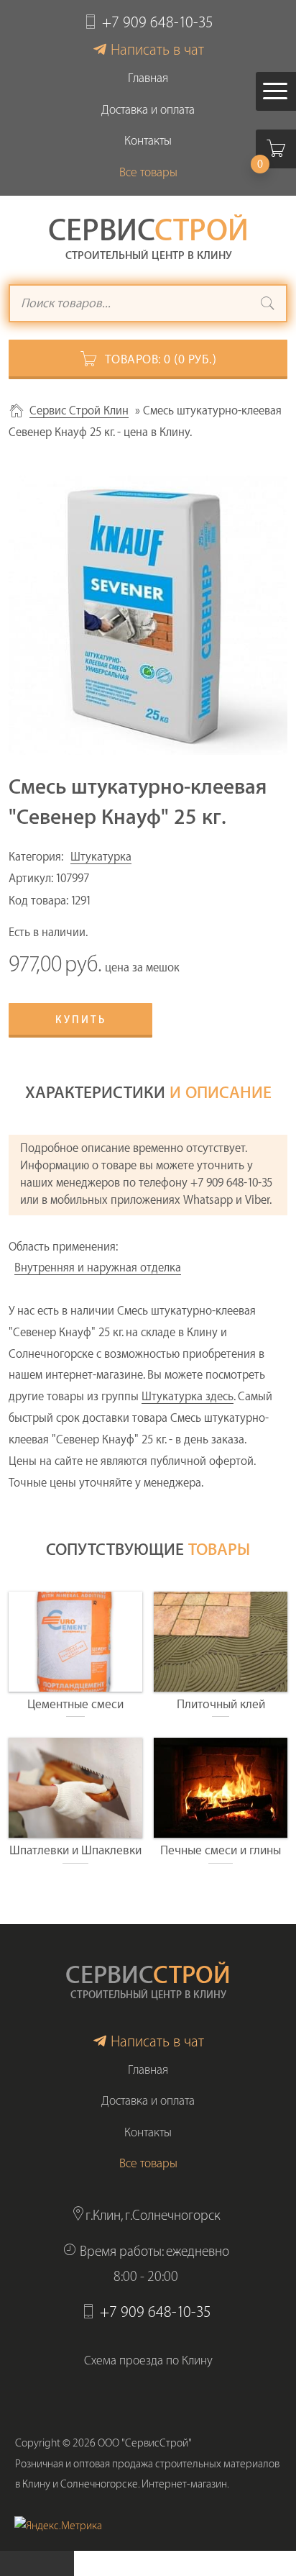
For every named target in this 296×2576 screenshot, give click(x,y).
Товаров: (161, 359)
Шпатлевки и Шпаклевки (75, 1850)
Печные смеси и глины (221, 1850)
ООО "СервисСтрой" (145, 2443)
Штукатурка (101, 857)
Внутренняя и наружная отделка (98, 1268)
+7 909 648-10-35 (158, 23)
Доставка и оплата (148, 110)
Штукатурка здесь (188, 1397)
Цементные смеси (75, 1704)
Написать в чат (157, 50)
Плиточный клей (221, 1704)
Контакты (148, 141)
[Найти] (268, 305)
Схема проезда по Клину (148, 2360)
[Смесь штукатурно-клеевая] (148, 615)
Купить (81, 1020)
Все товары (148, 172)
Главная (148, 78)
